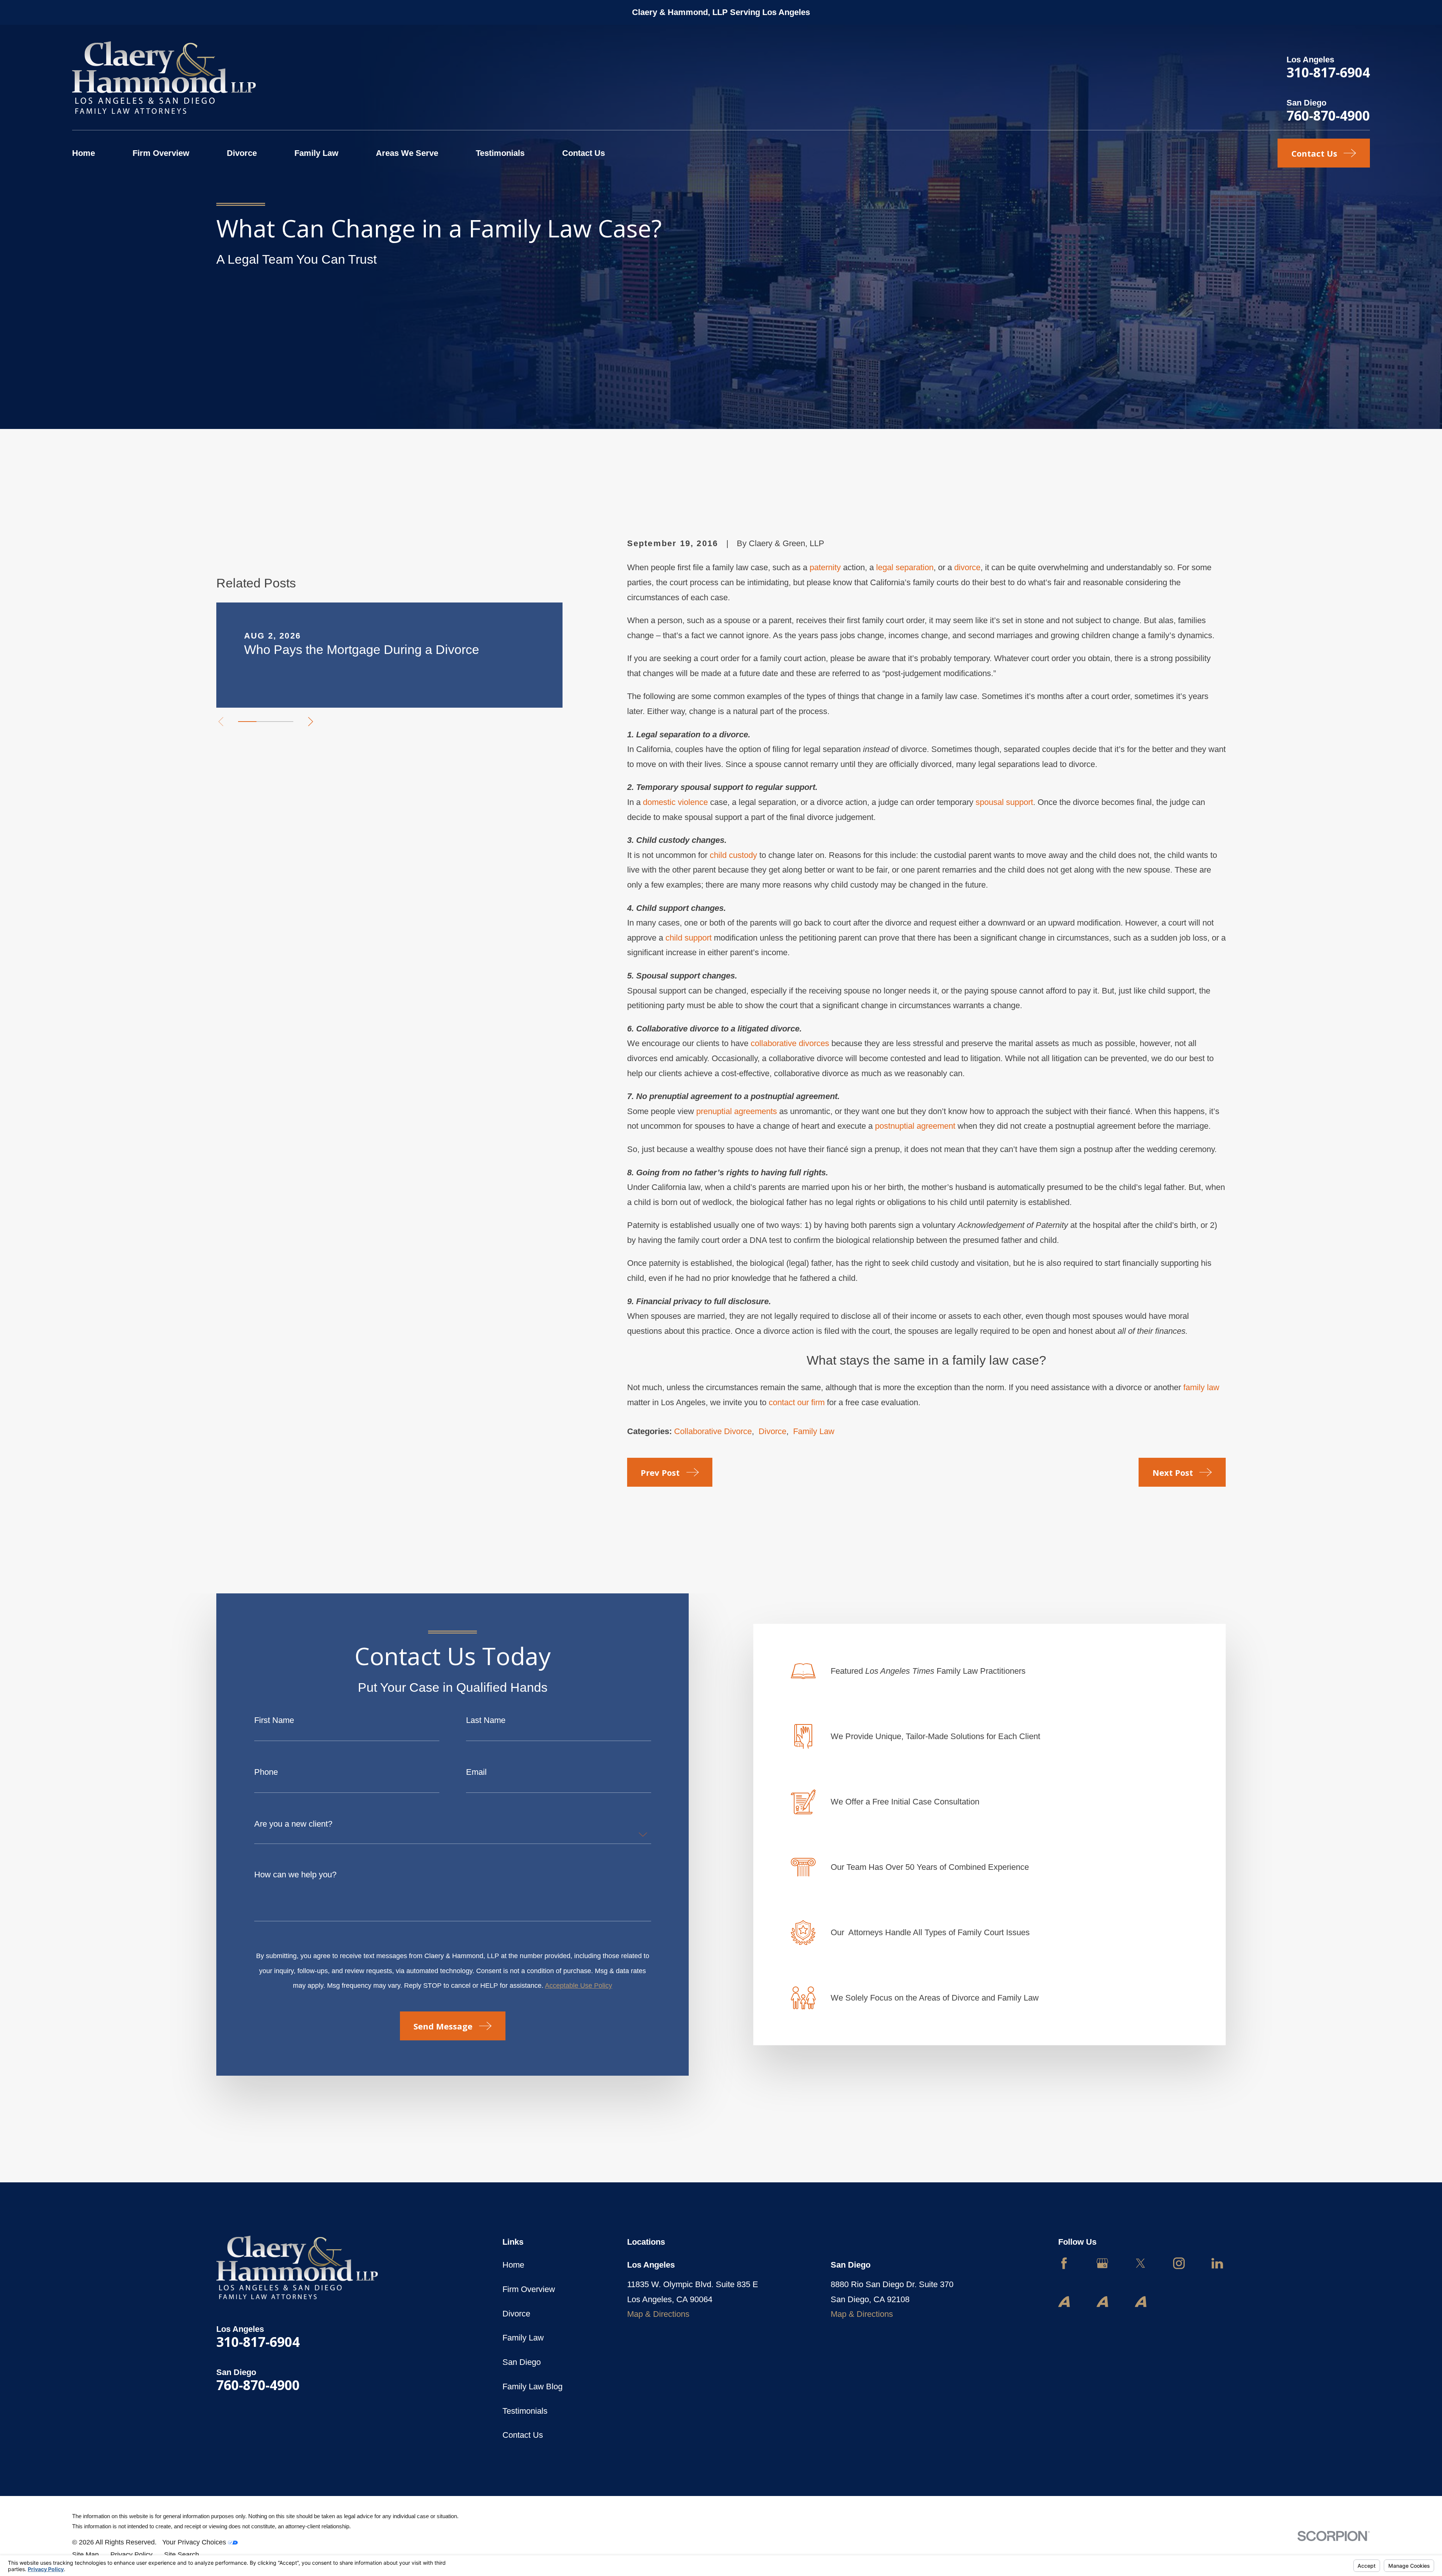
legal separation (905, 567)
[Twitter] (1141, 2263)
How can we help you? (295, 1875)
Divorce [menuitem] (242, 153)
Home (513, 2265)
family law (1201, 1387)
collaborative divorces (790, 1043)
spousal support (1004, 802)
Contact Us (523, 2435)
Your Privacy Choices (195, 2542)
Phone (266, 1772)
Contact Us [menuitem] (584, 153)
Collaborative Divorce (713, 1431)
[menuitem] (85, 2555)
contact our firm (797, 1402)
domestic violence (675, 802)
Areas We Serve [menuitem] (407, 153)
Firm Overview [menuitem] (161, 153)
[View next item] (311, 722)
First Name (274, 1720)
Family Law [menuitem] (316, 153)
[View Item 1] (247, 722)
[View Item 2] (266, 722)
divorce (967, 567)
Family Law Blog (532, 2386)
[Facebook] (1064, 2263)
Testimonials (525, 2411)
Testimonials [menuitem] (500, 153)
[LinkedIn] (1217, 2263)
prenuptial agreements (737, 1111)
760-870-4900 (1328, 115)
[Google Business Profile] (1102, 2263)
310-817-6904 (1328, 72)
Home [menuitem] (84, 153)
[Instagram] (1179, 2263)
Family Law (814, 1431)
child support (689, 938)
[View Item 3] (284, 722)
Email (476, 1772)
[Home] (164, 78)
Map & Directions (658, 2314)
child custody (733, 855)
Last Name (486, 1720)
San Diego (522, 2362)
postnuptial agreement (915, 1126)
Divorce (772, 1431)
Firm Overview (529, 2289)
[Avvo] (1064, 2302)
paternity (825, 567)
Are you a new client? (293, 1824)
